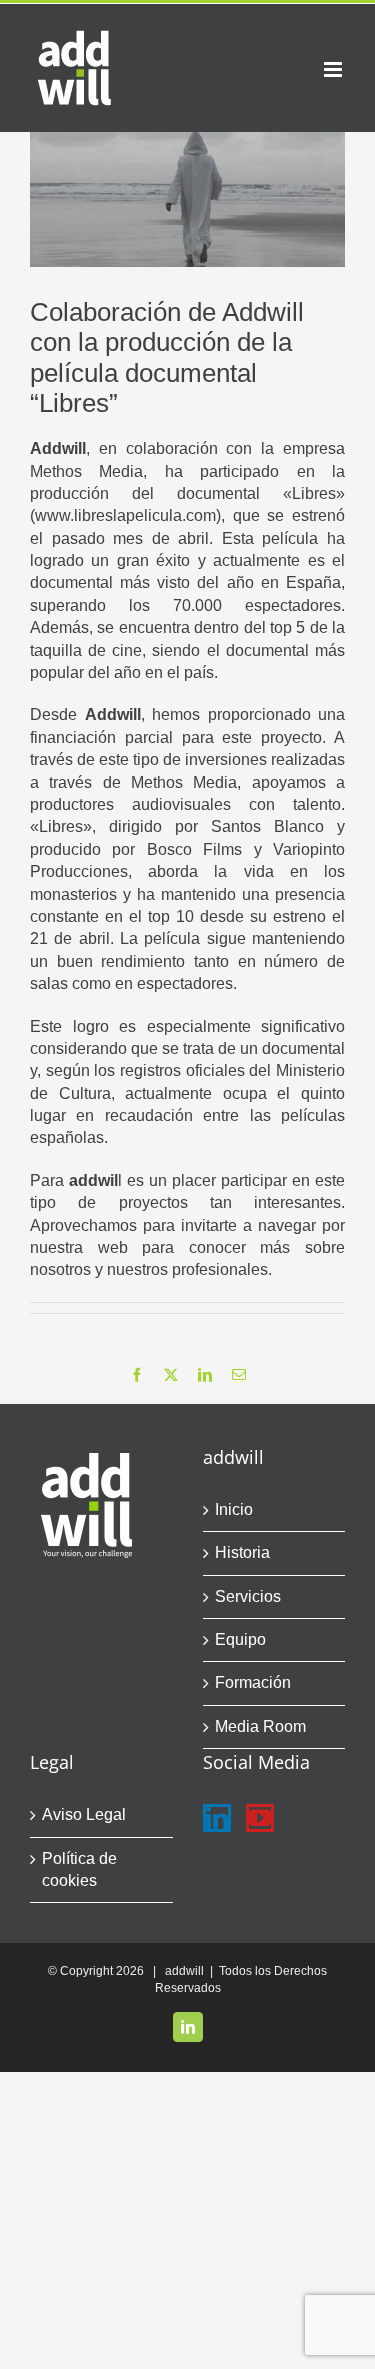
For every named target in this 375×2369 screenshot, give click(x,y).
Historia (242, 1552)
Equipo (240, 1639)
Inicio (234, 1509)
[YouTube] (260, 1818)
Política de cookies (79, 1869)
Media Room (260, 1726)
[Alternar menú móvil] (334, 69)
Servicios (248, 1596)
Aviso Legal (84, 1814)
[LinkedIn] (217, 1818)
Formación (253, 1682)
